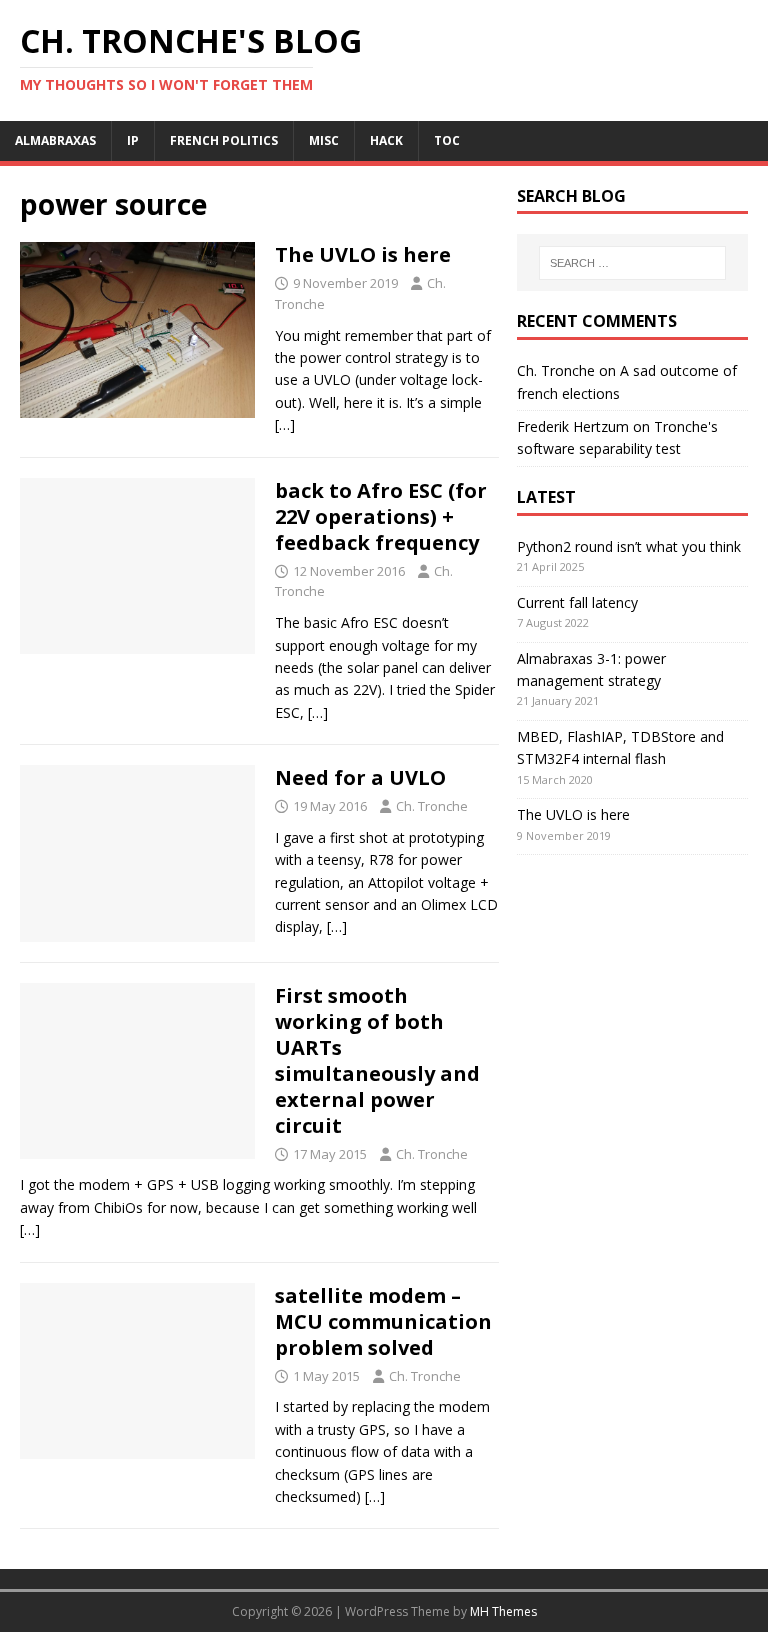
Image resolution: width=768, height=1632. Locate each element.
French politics (224, 140)
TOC (447, 140)
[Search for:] (632, 263)
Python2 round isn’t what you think (629, 546)
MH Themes (503, 1611)
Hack (386, 140)
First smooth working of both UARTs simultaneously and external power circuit (377, 1060)
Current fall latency (577, 602)
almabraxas (55, 140)
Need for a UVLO (360, 777)
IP (133, 140)
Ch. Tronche (432, 806)
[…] (285, 424)
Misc (324, 140)
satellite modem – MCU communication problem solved (383, 1321)
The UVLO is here (363, 254)
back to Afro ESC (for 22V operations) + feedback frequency (381, 516)
